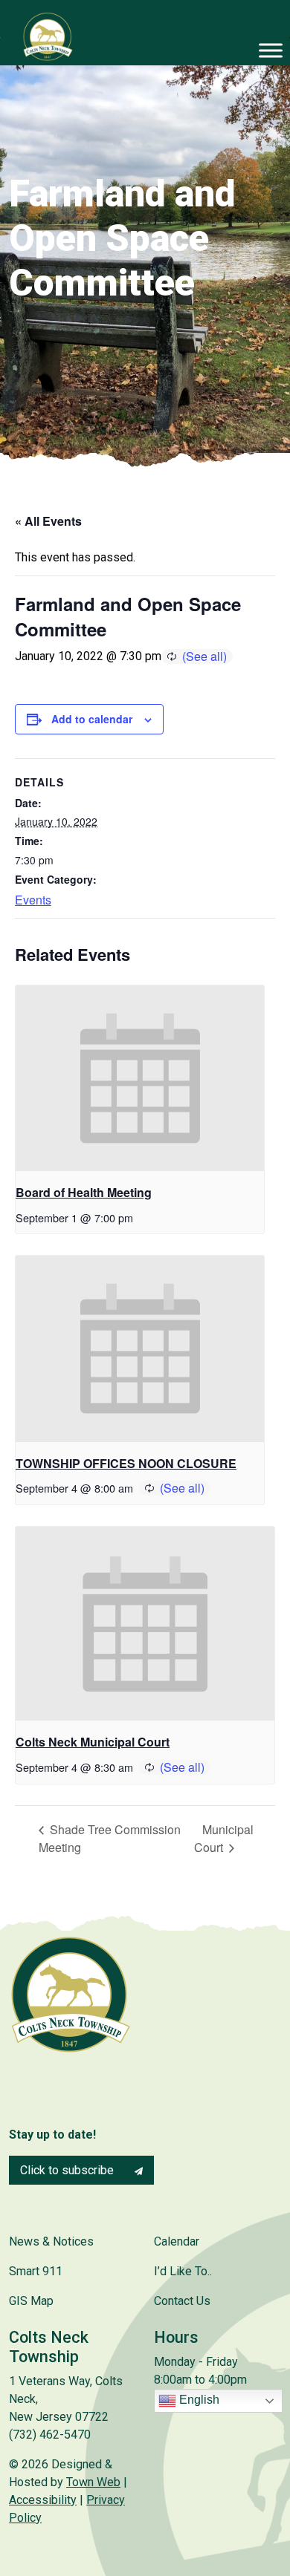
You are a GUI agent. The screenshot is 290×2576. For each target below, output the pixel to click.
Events (33, 900)
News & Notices (51, 2241)
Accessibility (43, 2500)
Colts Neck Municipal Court (93, 1742)
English (198, 2400)
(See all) (204, 656)
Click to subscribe (68, 2170)
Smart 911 (36, 2271)
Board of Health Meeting (84, 1192)
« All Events (48, 521)
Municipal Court (224, 1838)
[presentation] (140, 1079)
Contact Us (182, 2301)
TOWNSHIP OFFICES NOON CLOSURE (126, 1463)
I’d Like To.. (183, 2271)
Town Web (93, 2482)
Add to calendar (92, 719)
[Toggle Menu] (271, 50)
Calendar (177, 2241)
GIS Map (31, 2301)
